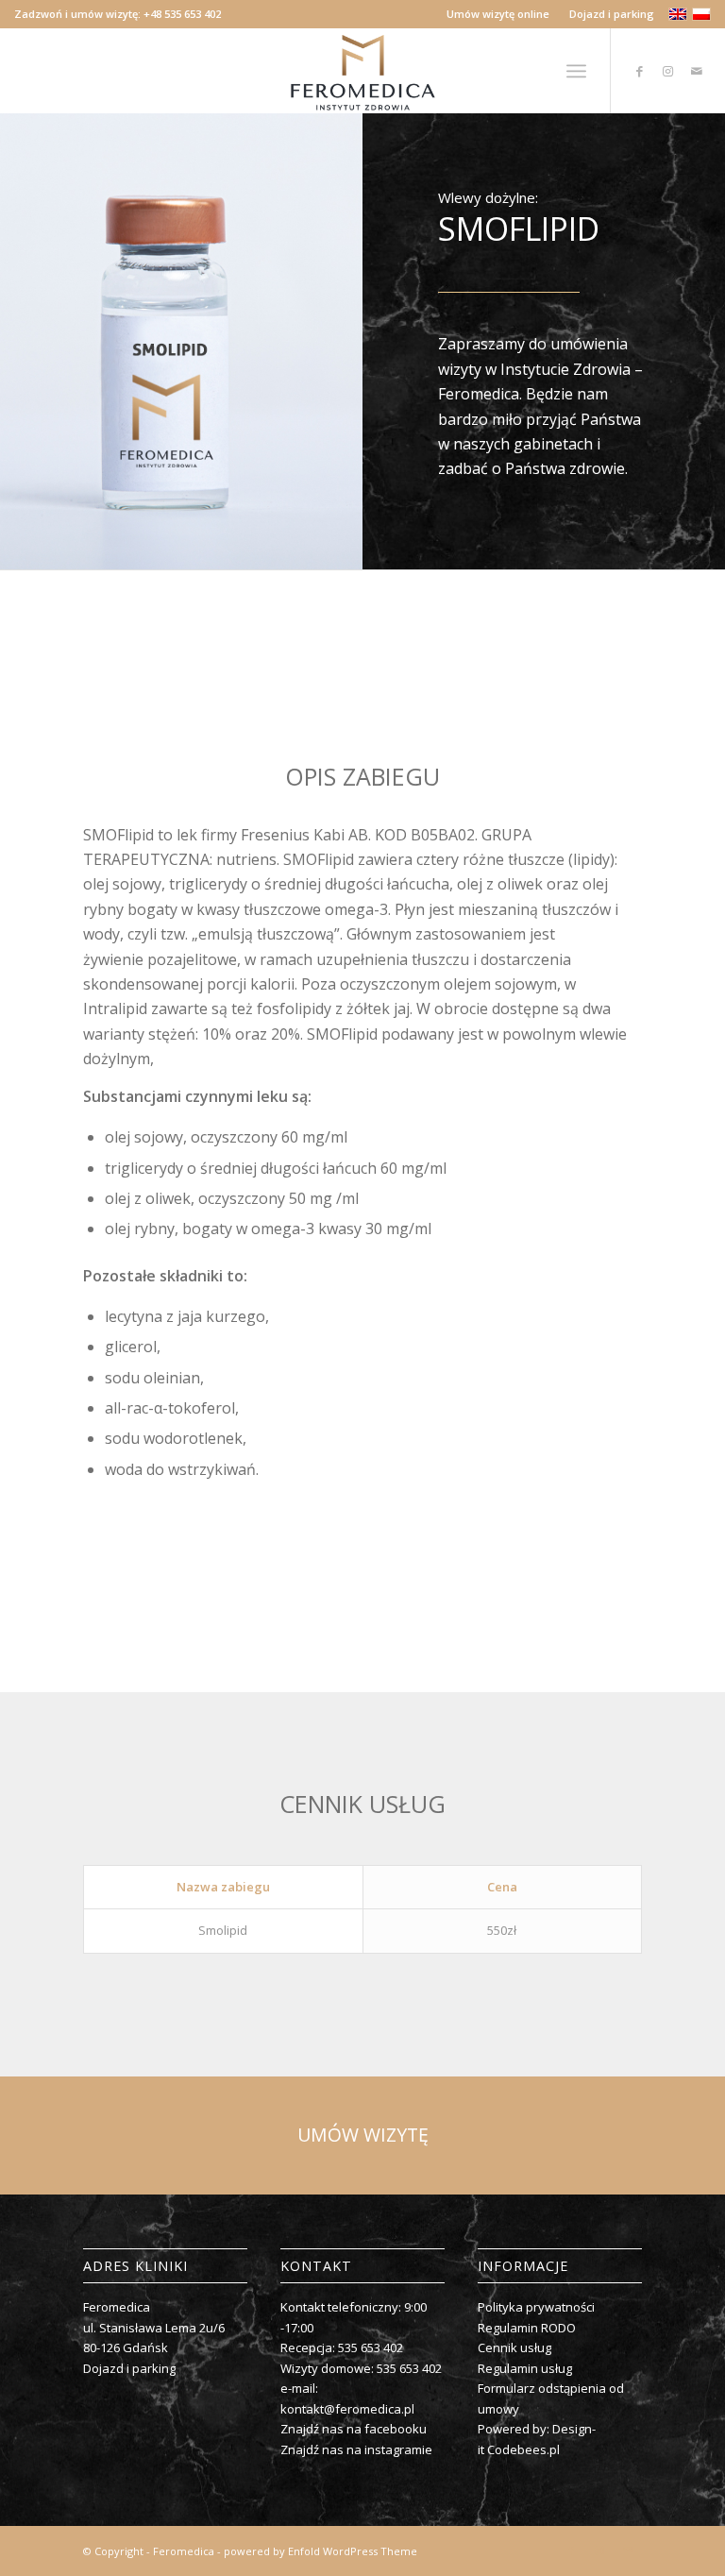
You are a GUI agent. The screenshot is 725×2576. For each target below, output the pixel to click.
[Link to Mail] (697, 71)
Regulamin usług (525, 2368)
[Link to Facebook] (640, 71)
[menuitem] (498, 14)
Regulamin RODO (527, 2328)
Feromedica (184, 2551)
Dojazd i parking (612, 14)
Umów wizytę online (498, 14)
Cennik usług (514, 2347)
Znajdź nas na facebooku (354, 2429)
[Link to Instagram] (668, 71)
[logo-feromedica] (362, 71)
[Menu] (576, 71)
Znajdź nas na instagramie (356, 2449)
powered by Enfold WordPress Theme (320, 2551)
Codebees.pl (523, 2449)
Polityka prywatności (536, 2307)
